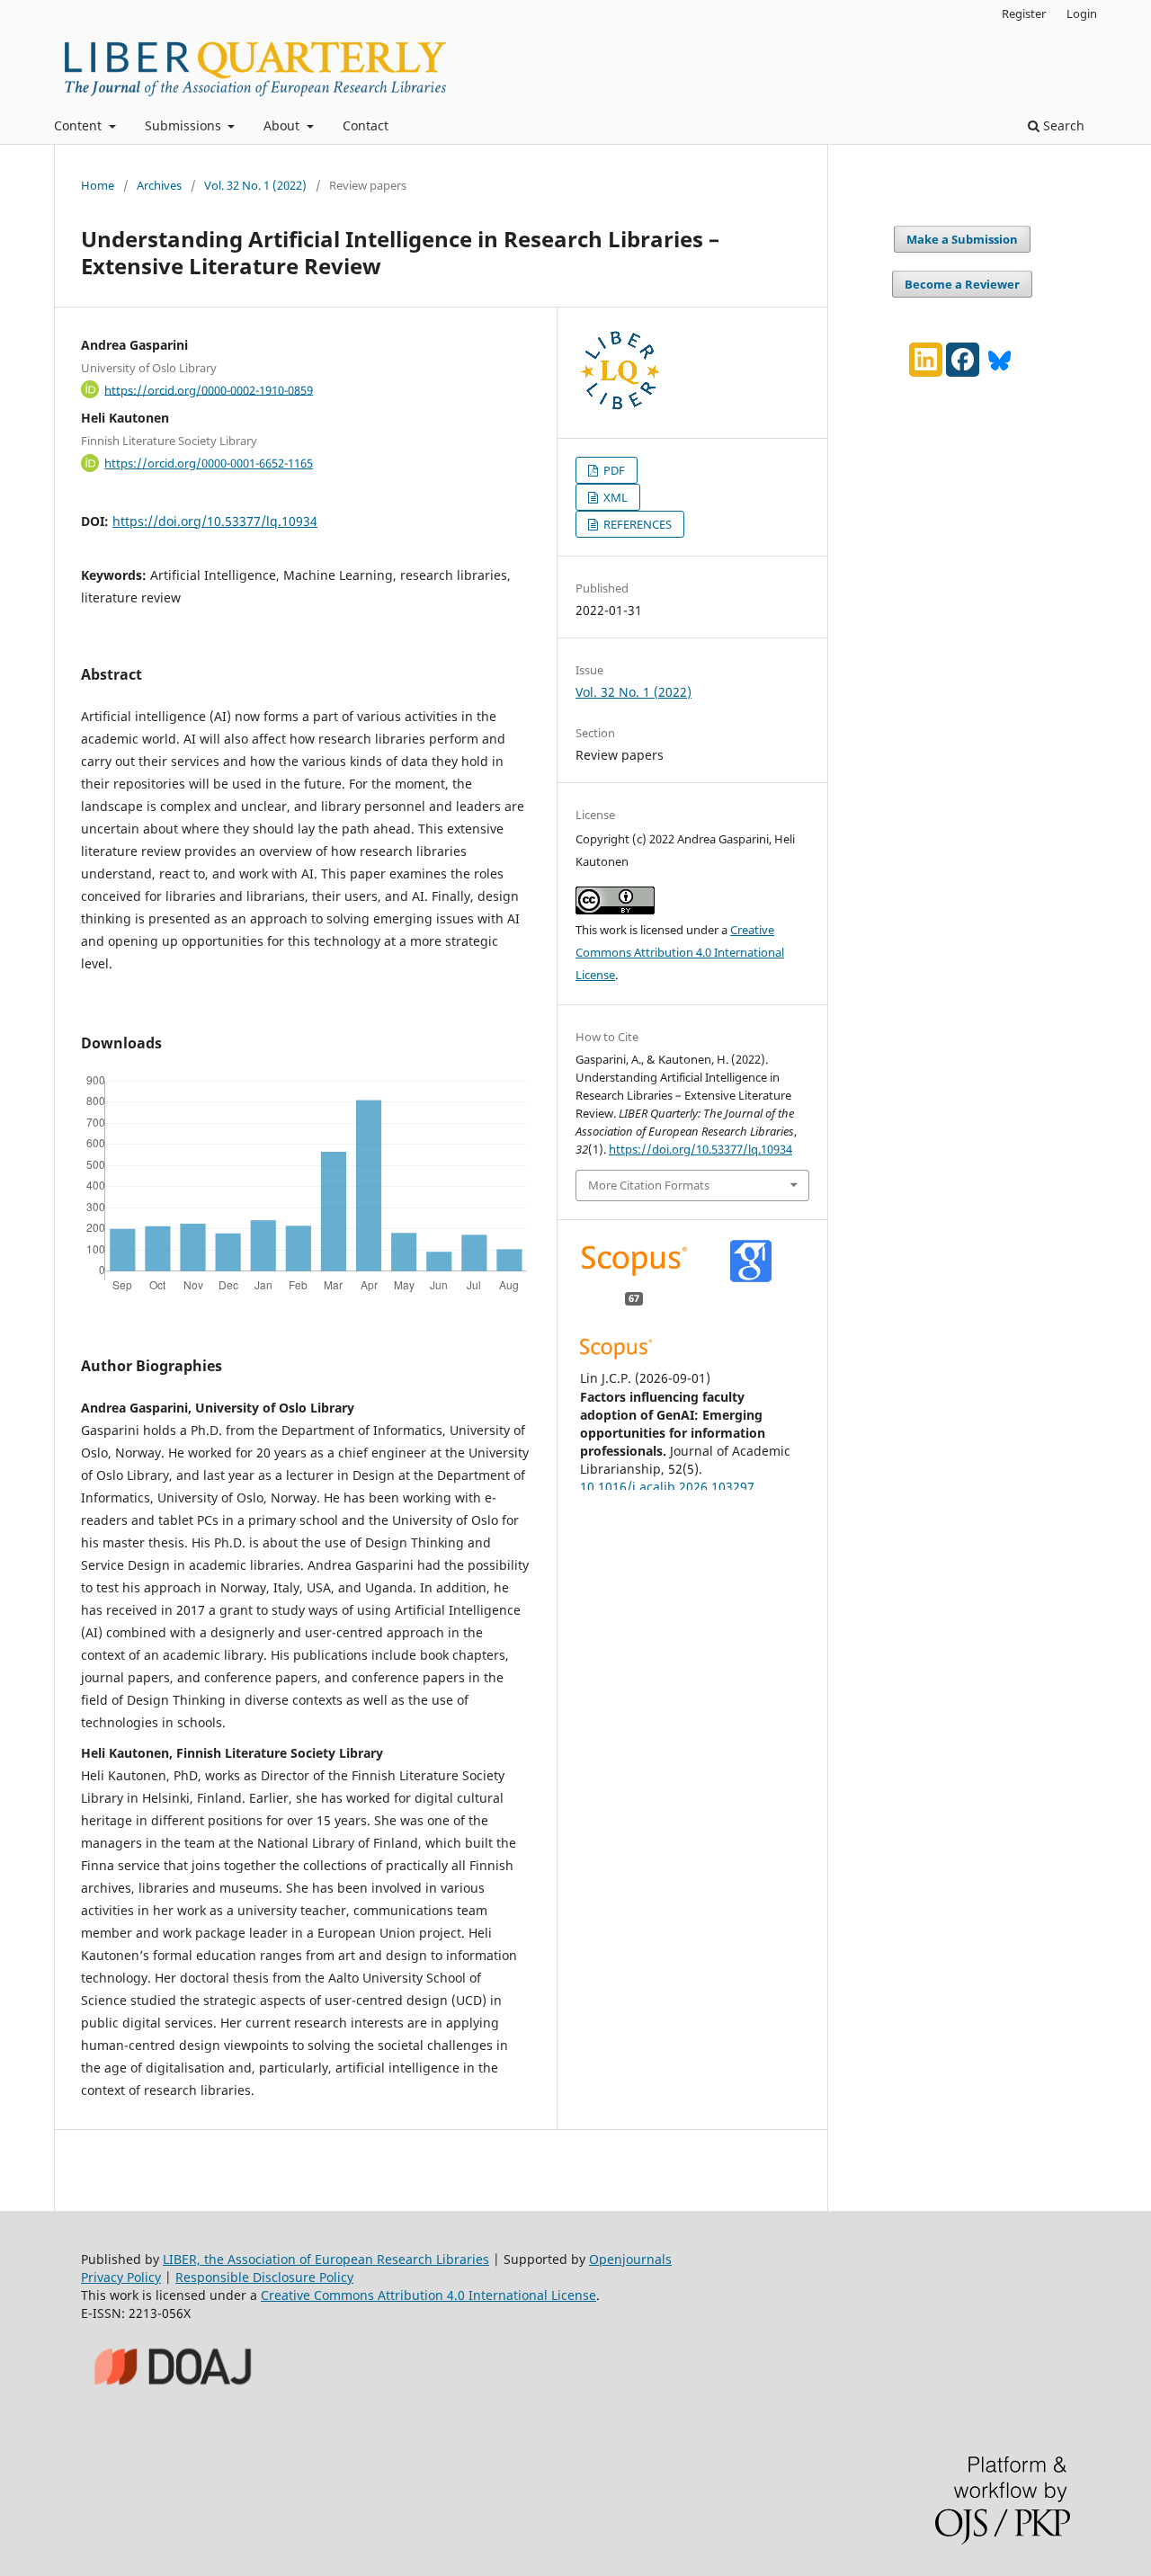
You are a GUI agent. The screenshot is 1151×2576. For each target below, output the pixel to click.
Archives (159, 185)
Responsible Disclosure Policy (264, 2277)
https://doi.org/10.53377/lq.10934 (215, 521)
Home (98, 185)
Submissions (185, 125)
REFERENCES (636, 524)
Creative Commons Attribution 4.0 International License (680, 952)
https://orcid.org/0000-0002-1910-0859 (209, 389)
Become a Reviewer (962, 284)
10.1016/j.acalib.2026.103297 (667, 1487)
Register (1024, 13)
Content (80, 125)
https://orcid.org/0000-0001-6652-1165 (209, 463)
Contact (366, 125)
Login (1082, 13)
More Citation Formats (649, 1185)
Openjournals (630, 2259)
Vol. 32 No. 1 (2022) (255, 185)
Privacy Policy (121, 2277)
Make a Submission (962, 239)
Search (1062, 125)
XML (614, 497)
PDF (613, 470)
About (283, 125)
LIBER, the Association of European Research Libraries (326, 2259)
